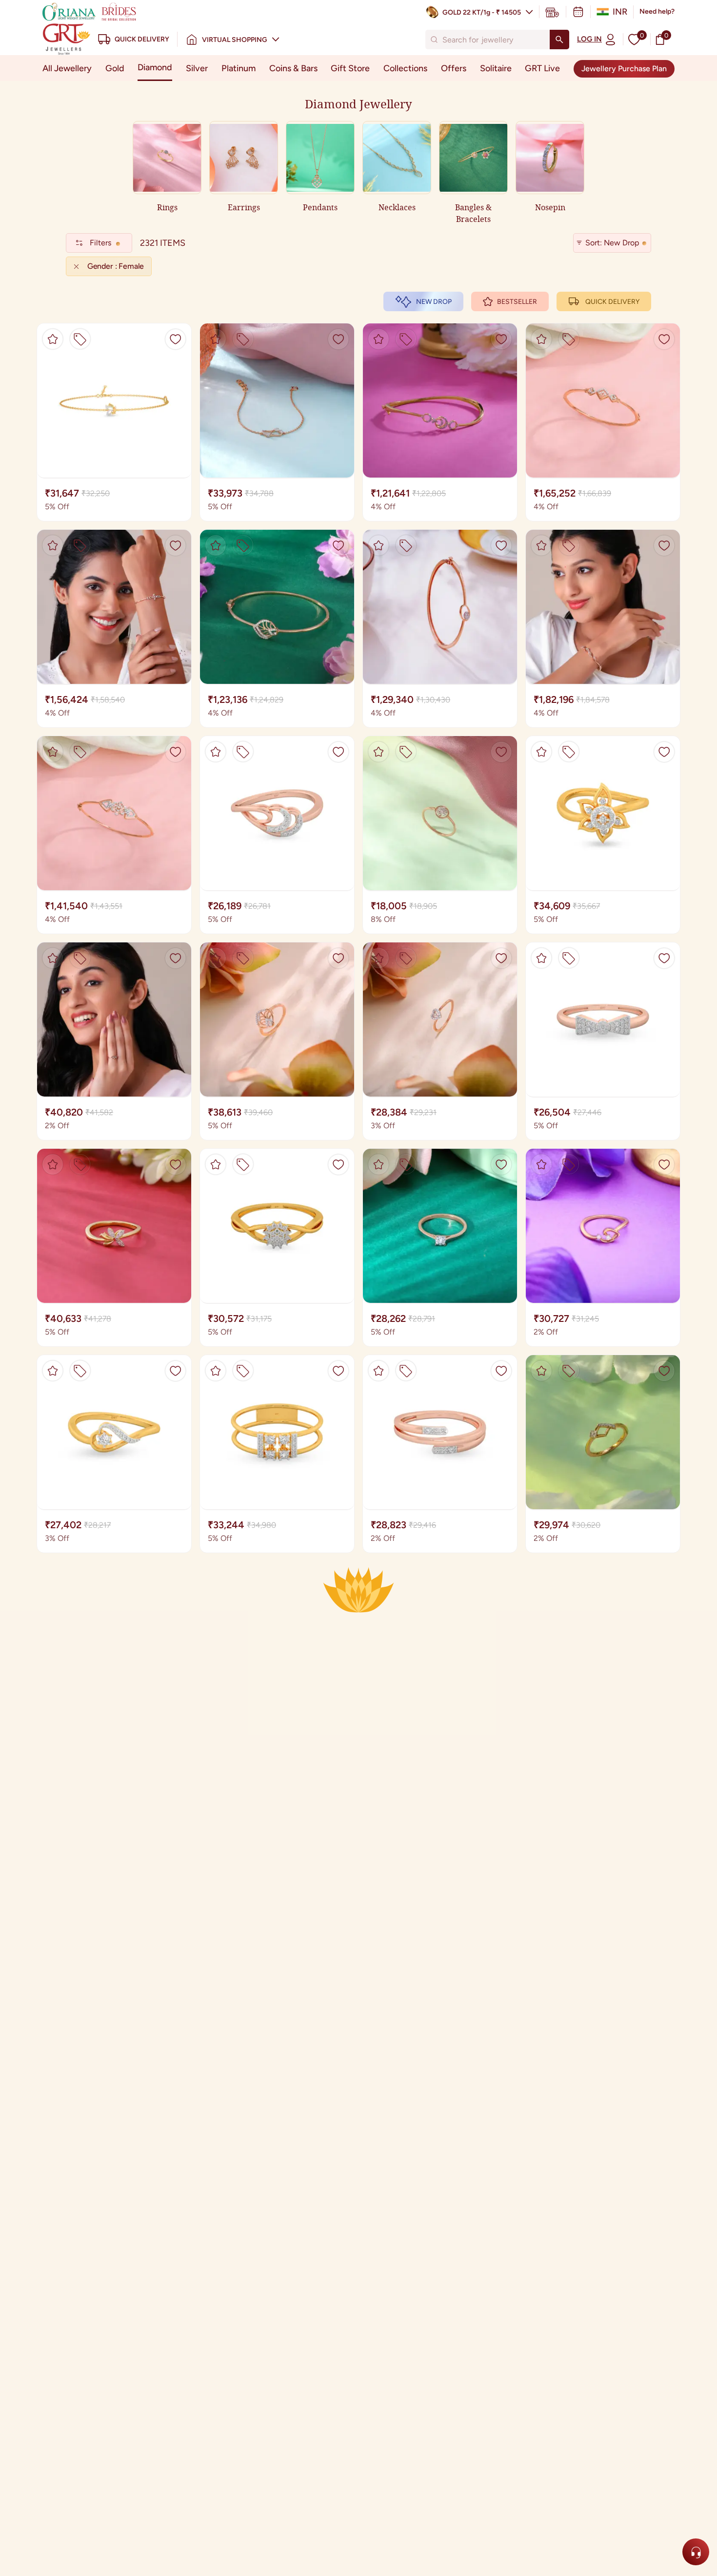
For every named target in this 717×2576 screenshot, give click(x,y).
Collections (405, 68)
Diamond (155, 67)
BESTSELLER (517, 302)
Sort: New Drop (612, 243)
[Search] (559, 40)
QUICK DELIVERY (612, 302)
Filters (100, 243)
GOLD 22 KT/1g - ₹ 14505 (482, 12)
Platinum (239, 68)
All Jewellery (67, 68)
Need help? (657, 11)
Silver (197, 68)
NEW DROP (434, 302)
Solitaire (496, 68)
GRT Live (542, 68)
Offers (454, 68)
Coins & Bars (293, 68)
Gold (115, 68)
